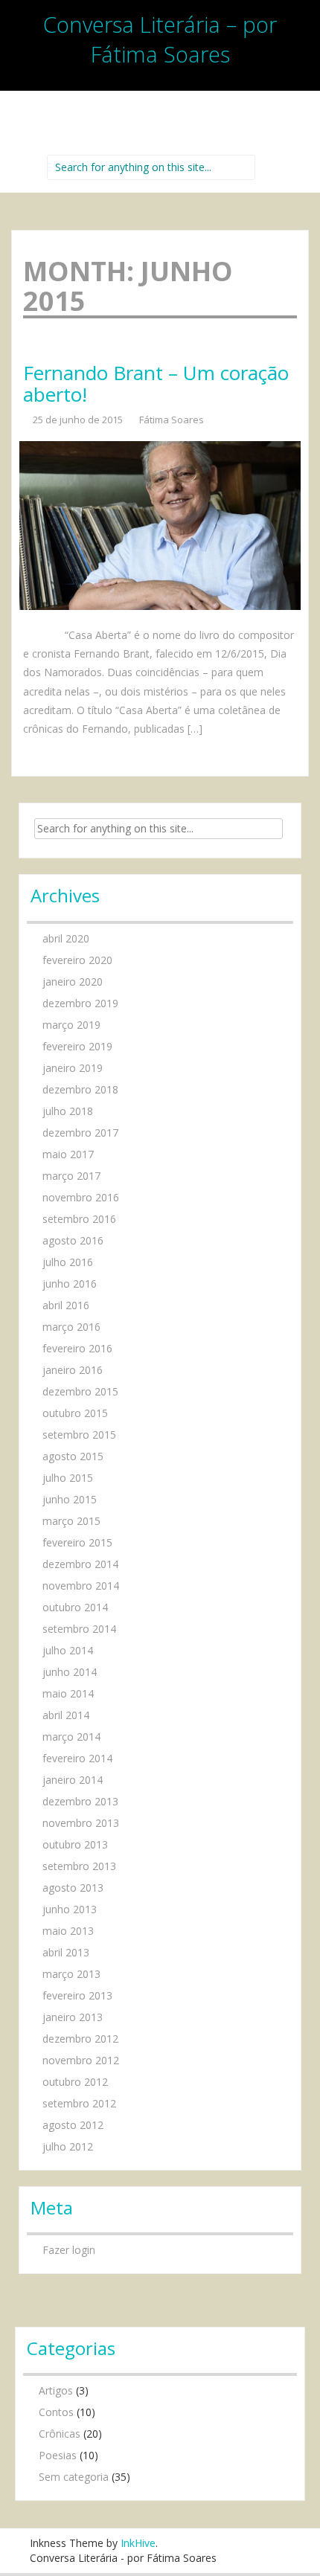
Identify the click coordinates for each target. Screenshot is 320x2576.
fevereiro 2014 (77, 1758)
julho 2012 (68, 2146)
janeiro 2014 (73, 1780)
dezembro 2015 (80, 1391)
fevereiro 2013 (77, 1995)
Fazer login (69, 2250)
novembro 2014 (81, 1586)
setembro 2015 (79, 1435)
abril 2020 (66, 938)
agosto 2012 (73, 2125)
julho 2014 (68, 1650)
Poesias (58, 2455)
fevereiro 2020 (77, 960)
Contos (56, 2412)
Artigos (56, 2390)
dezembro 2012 (80, 2039)
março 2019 (71, 1025)
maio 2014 (68, 1693)
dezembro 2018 (80, 1089)
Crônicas (60, 2434)
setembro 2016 (79, 1219)
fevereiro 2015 (77, 1542)
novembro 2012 (81, 2060)
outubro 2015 (75, 1413)
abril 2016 (66, 1305)
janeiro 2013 (73, 2017)
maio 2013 (68, 1931)
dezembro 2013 (80, 1801)
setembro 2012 (79, 2103)
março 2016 (71, 1327)
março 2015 (71, 1521)
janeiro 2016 (73, 1370)
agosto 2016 (73, 1240)
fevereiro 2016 (77, 1348)
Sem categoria (74, 2477)
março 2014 (71, 1737)
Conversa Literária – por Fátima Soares (160, 39)
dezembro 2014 (80, 1564)
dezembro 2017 (80, 1133)
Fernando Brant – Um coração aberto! (156, 383)
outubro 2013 (75, 1844)
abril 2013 (66, 1952)
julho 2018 (68, 1111)
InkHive (138, 2543)
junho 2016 (70, 1284)
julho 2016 (68, 1262)
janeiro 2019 (73, 1068)
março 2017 (71, 1176)
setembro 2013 (79, 1866)
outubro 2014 (75, 1607)
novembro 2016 (81, 1197)
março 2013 (71, 1974)
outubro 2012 (75, 2082)
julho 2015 (68, 1478)
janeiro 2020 (73, 982)
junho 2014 (70, 1672)
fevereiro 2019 (77, 1046)
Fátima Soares (172, 420)
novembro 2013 (81, 1823)
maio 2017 (68, 1154)
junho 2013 (70, 1909)
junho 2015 (70, 1499)
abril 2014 (66, 1715)
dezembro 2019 (80, 1003)
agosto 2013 (73, 1888)
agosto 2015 (73, 1456)
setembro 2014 (79, 1629)
